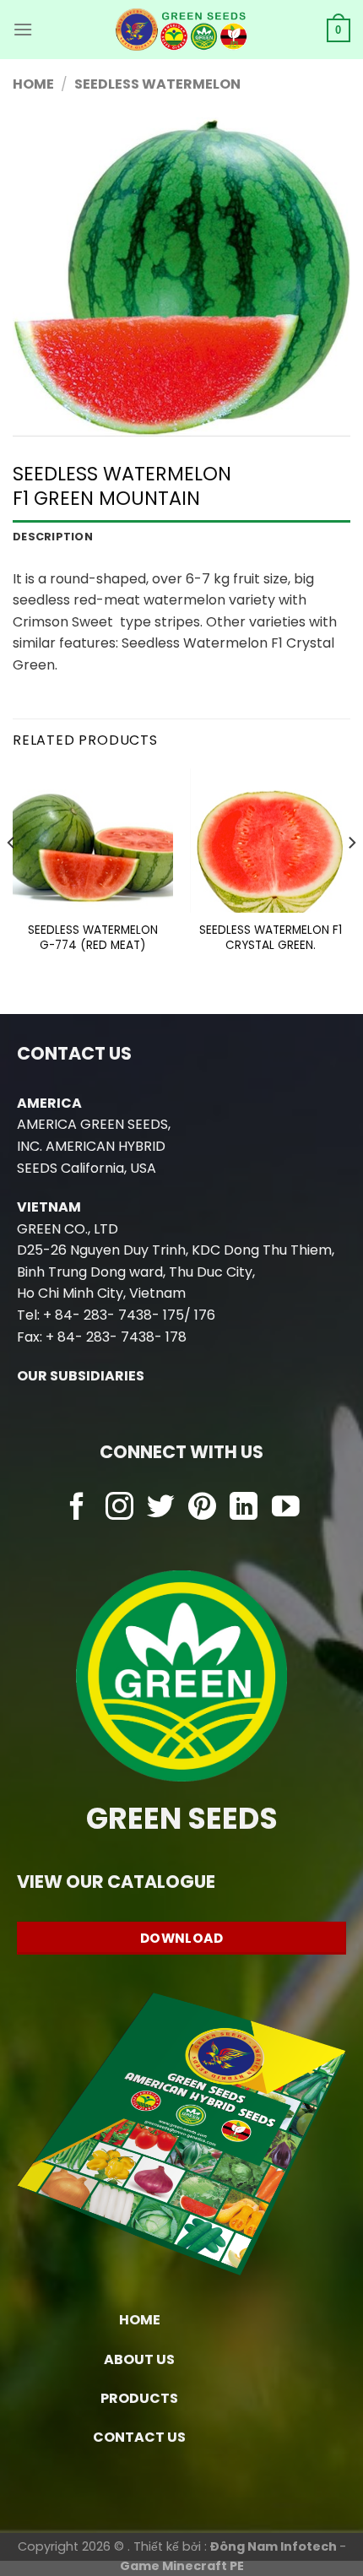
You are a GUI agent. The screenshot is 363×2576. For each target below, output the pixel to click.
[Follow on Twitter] (161, 1508)
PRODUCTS (139, 2398)
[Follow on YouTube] (286, 1508)
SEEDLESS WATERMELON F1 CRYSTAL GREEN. (271, 938)
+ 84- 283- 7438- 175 (114, 1315)
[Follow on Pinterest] (202, 1508)
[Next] (351, 877)
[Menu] (23, 29)
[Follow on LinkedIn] (244, 1508)
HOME (140, 2320)
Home (33, 84)
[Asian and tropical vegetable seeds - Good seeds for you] (182, 30)
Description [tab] (53, 537)
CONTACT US (139, 2437)
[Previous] (12, 877)
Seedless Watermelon (157, 84)
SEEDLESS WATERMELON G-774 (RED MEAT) (93, 938)
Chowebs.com (182, 1541)
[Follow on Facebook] (77, 1508)
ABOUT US (139, 2359)
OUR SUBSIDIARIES (81, 1376)
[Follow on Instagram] (119, 1508)
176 (205, 1315)
